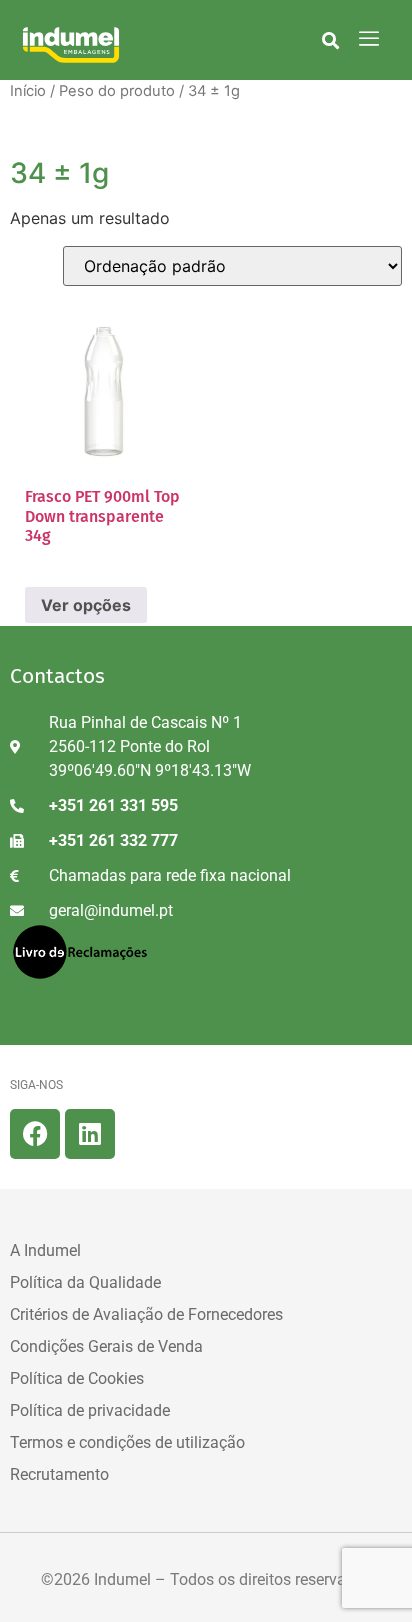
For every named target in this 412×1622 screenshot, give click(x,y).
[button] (330, 40)
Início (28, 91)
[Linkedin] (90, 1134)
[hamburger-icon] (368, 40)
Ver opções (86, 605)
